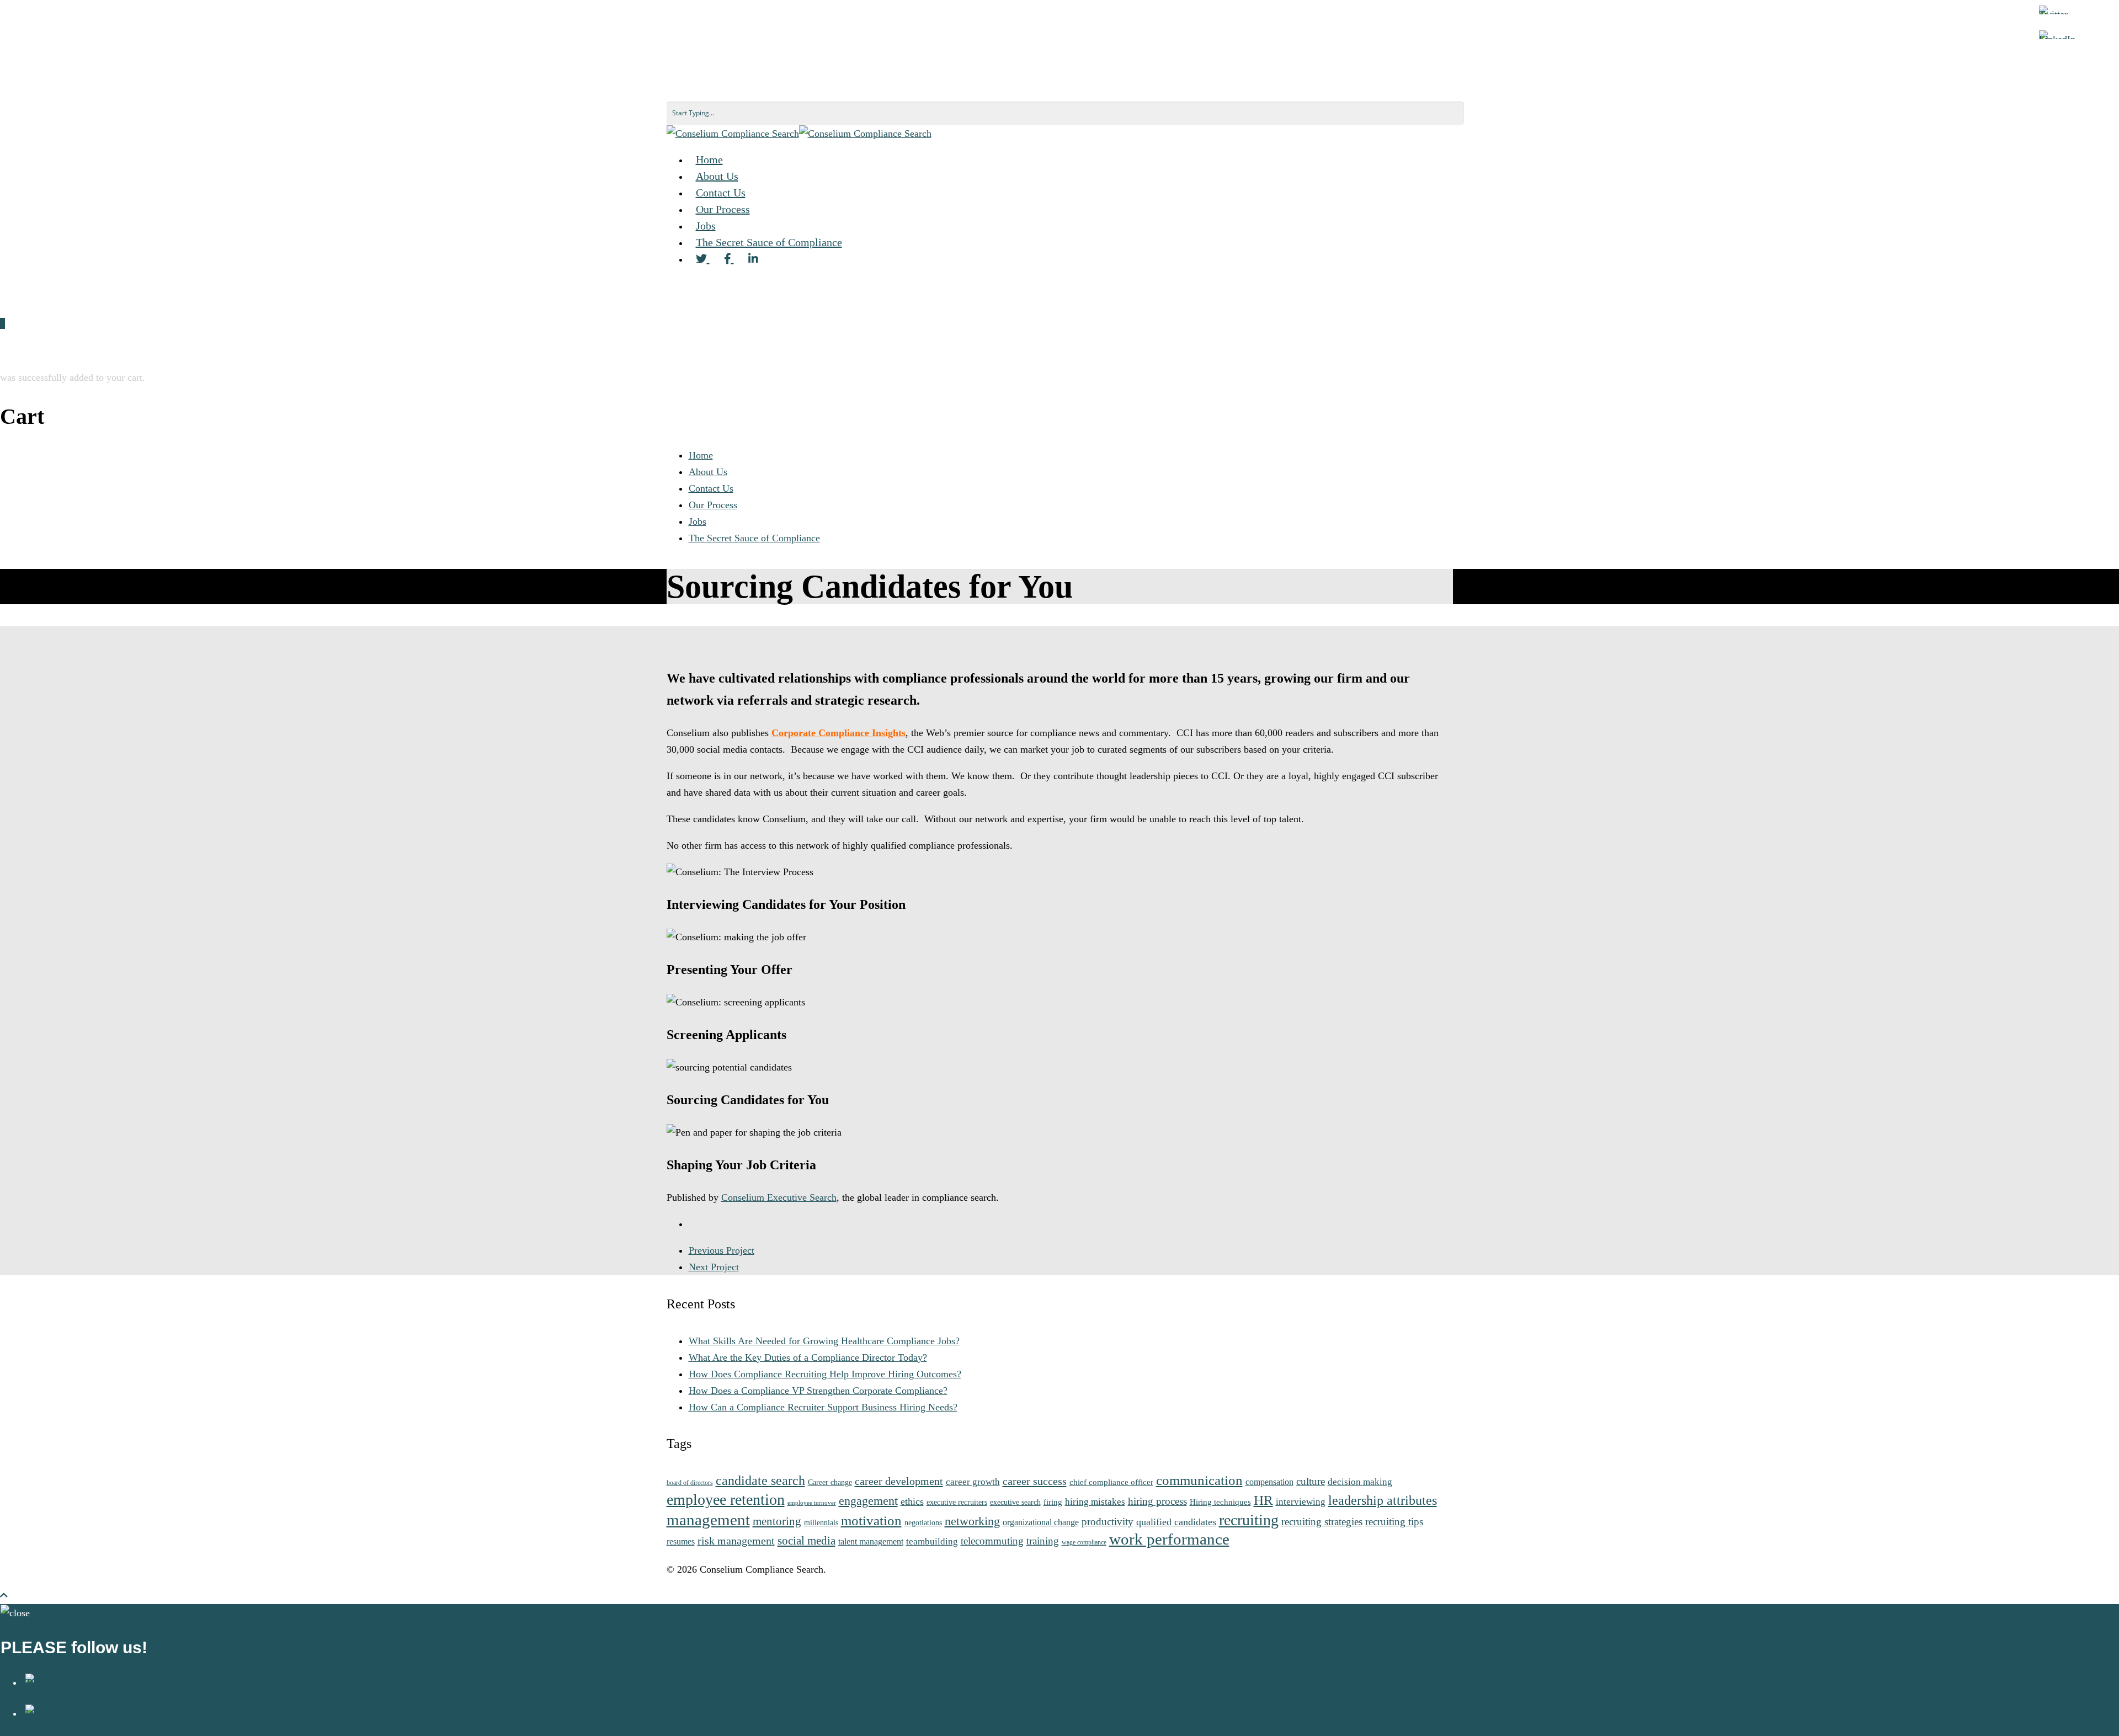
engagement (868, 1501)
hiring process (1157, 1501)
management (708, 1520)
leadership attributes (1383, 1500)
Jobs (698, 521)
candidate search (760, 1480)
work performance (1169, 1539)
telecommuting (992, 1541)
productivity (1108, 1522)
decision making (1360, 1482)
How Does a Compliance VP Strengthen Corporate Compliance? (818, 1391)
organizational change (1041, 1522)
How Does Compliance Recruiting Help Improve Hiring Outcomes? (825, 1374)
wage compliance (1084, 1543)
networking (972, 1521)
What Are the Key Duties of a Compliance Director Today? (808, 1357)
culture (1311, 1481)
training (1043, 1541)
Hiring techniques (1220, 1502)
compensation (1269, 1482)
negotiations (923, 1522)
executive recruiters (957, 1502)
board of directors (690, 1483)
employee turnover (812, 1503)
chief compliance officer (1111, 1482)
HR (1263, 1500)
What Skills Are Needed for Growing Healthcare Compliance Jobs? (824, 1341)
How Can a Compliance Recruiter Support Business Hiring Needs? (823, 1407)
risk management (736, 1541)
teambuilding (932, 1541)
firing (1053, 1502)
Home (701, 455)
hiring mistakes (1095, 1501)
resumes (681, 1541)
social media (806, 1541)
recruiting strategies (1322, 1522)
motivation (871, 1521)
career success (1035, 1481)
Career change (830, 1482)
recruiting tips (1394, 1522)
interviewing (1301, 1501)
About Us (708, 472)
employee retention (726, 1500)
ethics (912, 1501)
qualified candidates (1176, 1522)
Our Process (713, 505)
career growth (973, 1482)
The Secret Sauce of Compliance (769, 242)
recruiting (1249, 1520)
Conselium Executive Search (779, 1197)
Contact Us (711, 488)
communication (1199, 1480)
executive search (1015, 1502)
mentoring (777, 1521)
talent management (871, 1541)
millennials (821, 1522)
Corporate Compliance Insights (838, 733)
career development (899, 1481)
